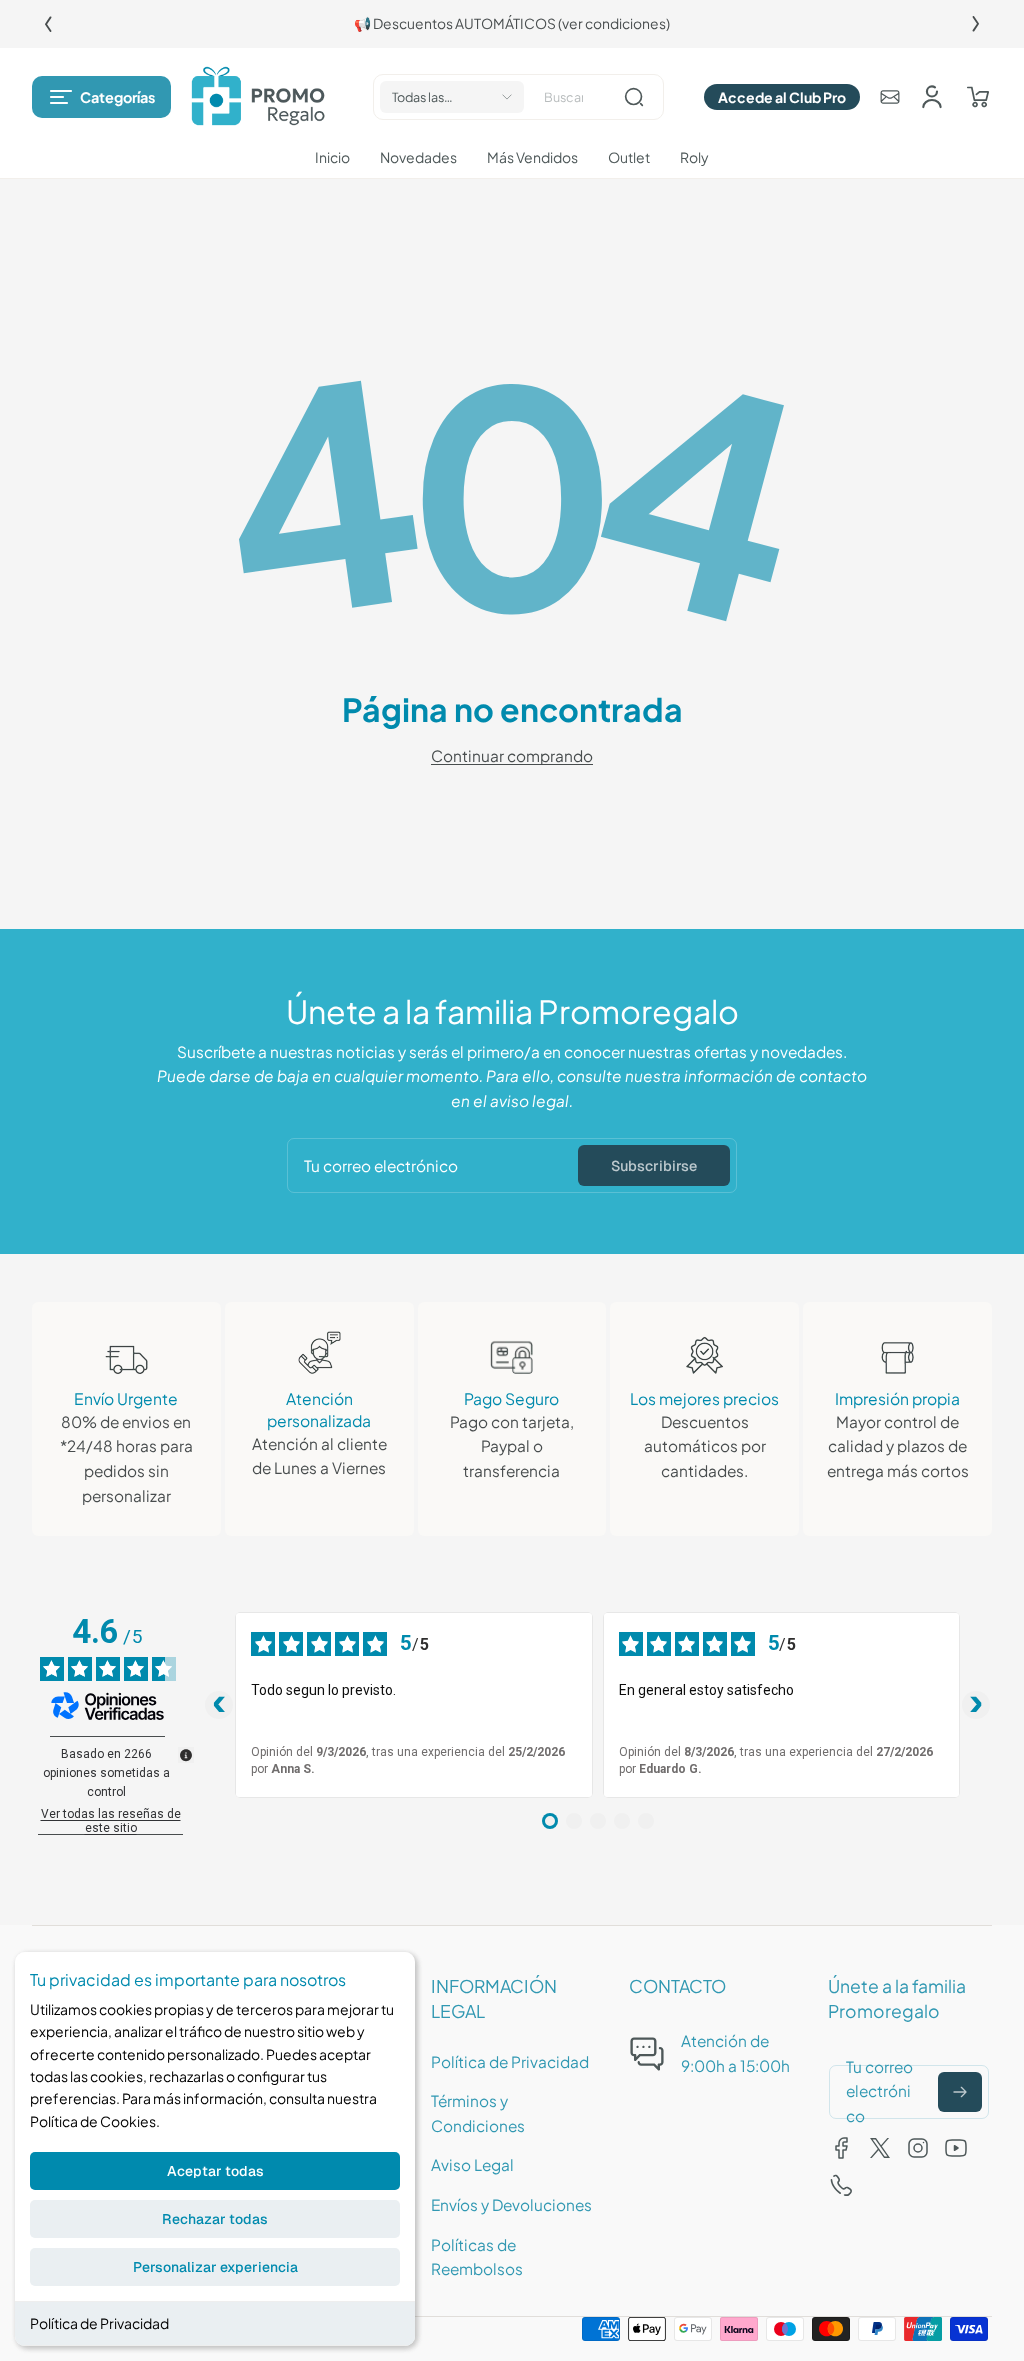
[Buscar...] (634, 97)
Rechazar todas (215, 2219)
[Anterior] (48, 24)
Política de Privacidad (99, 2323)
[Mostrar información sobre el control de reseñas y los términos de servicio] (186, 1755)
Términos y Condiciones (478, 2113)
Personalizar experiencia (215, 2267)
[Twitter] (880, 2148)
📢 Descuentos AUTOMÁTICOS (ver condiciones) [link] (512, 23)
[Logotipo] (258, 97)
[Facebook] (842, 2148)
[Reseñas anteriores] (219, 1705)
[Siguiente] (976, 24)
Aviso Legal (472, 2164)
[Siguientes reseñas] (976, 1705)
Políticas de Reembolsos (477, 2257)
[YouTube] (956, 2148)
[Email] (890, 97)
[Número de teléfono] (842, 2186)
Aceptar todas (215, 2171)
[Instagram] (918, 2148)
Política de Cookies (93, 2121)
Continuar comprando (512, 755)
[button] (101, 97)
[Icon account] (932, 97)
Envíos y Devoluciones (511, 2204)
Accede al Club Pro (782, 97)
